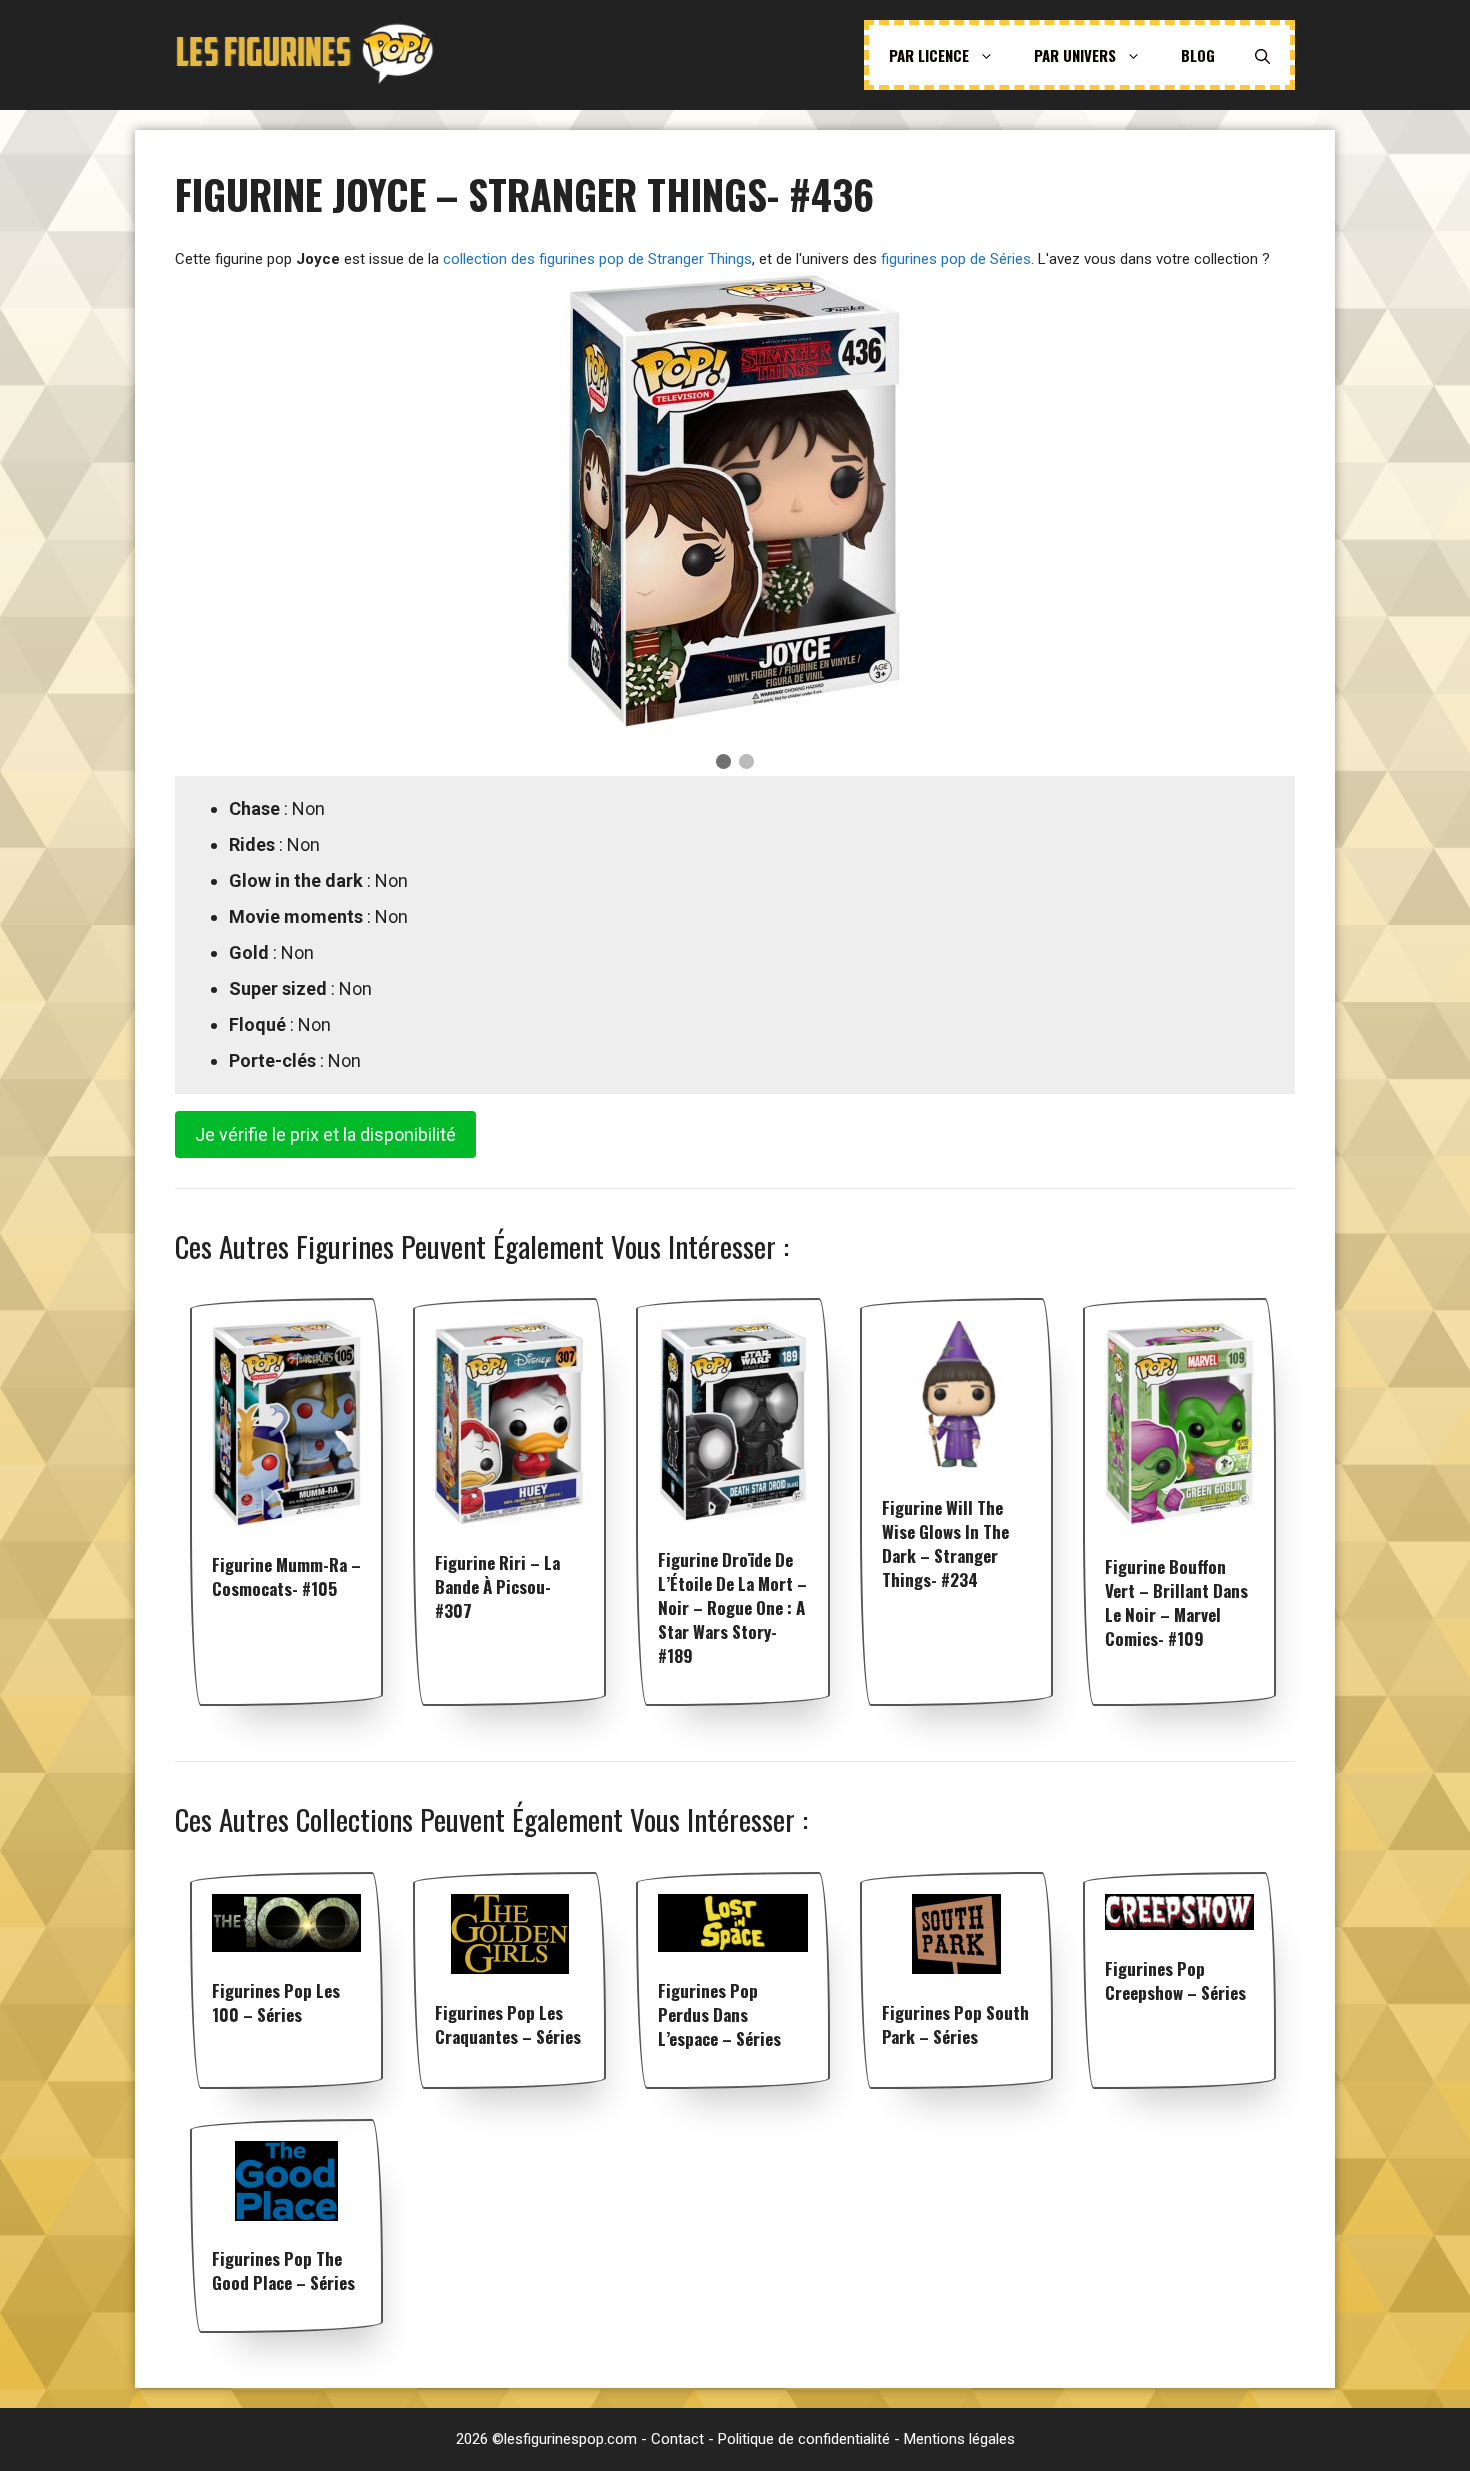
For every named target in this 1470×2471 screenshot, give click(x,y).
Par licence (929, 55)
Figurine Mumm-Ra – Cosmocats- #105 (286, 1576)
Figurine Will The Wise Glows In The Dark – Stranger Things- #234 (945, 1543)
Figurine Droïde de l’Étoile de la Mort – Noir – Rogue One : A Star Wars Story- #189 (732, 1607)
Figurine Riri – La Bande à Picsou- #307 (497, 1586)
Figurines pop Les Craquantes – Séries (508, 2024)
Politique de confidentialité (804, 2439)
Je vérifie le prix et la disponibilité (325, 1134)
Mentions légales (959, 2439)
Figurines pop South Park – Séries (955, 2024)
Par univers (1075, 55)
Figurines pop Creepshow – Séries (1175, 1980)
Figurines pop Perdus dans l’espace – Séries (719, 2014)
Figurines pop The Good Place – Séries (283, 2270)
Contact (677, 2439)
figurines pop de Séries (956, 259)
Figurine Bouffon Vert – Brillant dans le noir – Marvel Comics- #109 (1176, 1602)
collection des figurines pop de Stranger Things (597, 259)
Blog (1198, 55)
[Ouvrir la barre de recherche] (1262, 55)
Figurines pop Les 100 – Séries (276, 2002)
